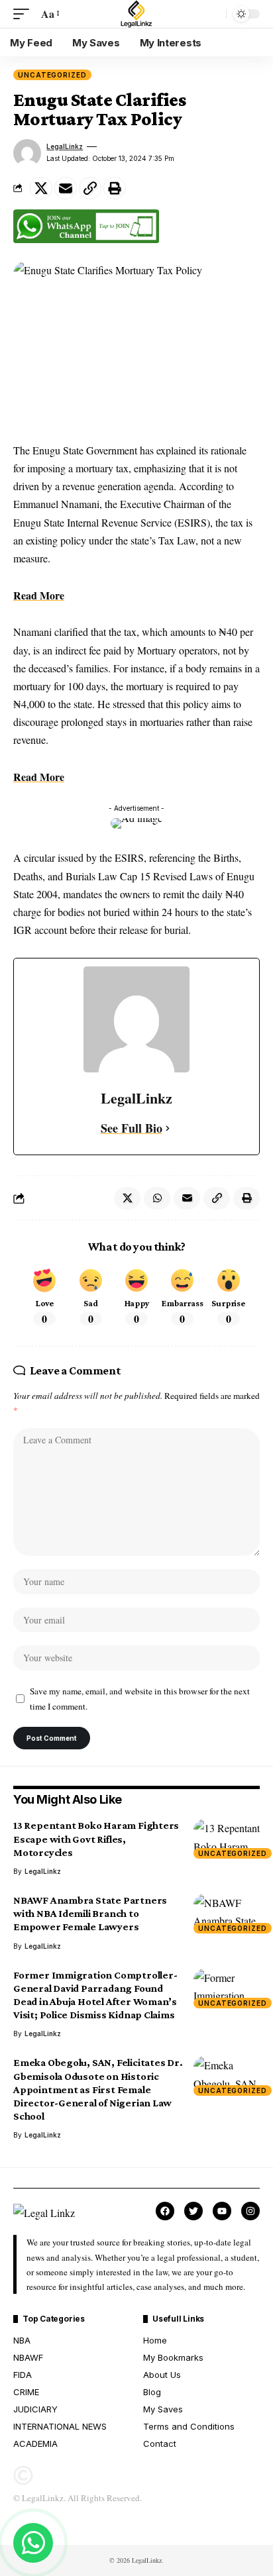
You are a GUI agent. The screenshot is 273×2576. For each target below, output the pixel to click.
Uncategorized (52, 75)
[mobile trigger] (25, 14)
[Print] (115, 188)
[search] (213, 14)
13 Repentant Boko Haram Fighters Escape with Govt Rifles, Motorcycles (96, 1838)
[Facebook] (165, 2211)
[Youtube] (222, 2211)
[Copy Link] (90, 188)
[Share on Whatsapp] (157, 1198)
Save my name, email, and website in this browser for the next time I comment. (140, 1699)
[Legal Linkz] (136, 14)
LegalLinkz (65, 146)
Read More (39, 595)
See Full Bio (132, 1128)
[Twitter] (193, 2211)
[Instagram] (250, 2211)
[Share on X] (41, 188)
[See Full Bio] (168, 1128)
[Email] (66, 188)
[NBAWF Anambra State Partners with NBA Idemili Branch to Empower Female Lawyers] (227, 1914)
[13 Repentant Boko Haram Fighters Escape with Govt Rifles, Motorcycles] (227, 1839)
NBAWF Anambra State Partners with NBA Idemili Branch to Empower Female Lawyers (90, 1913)
